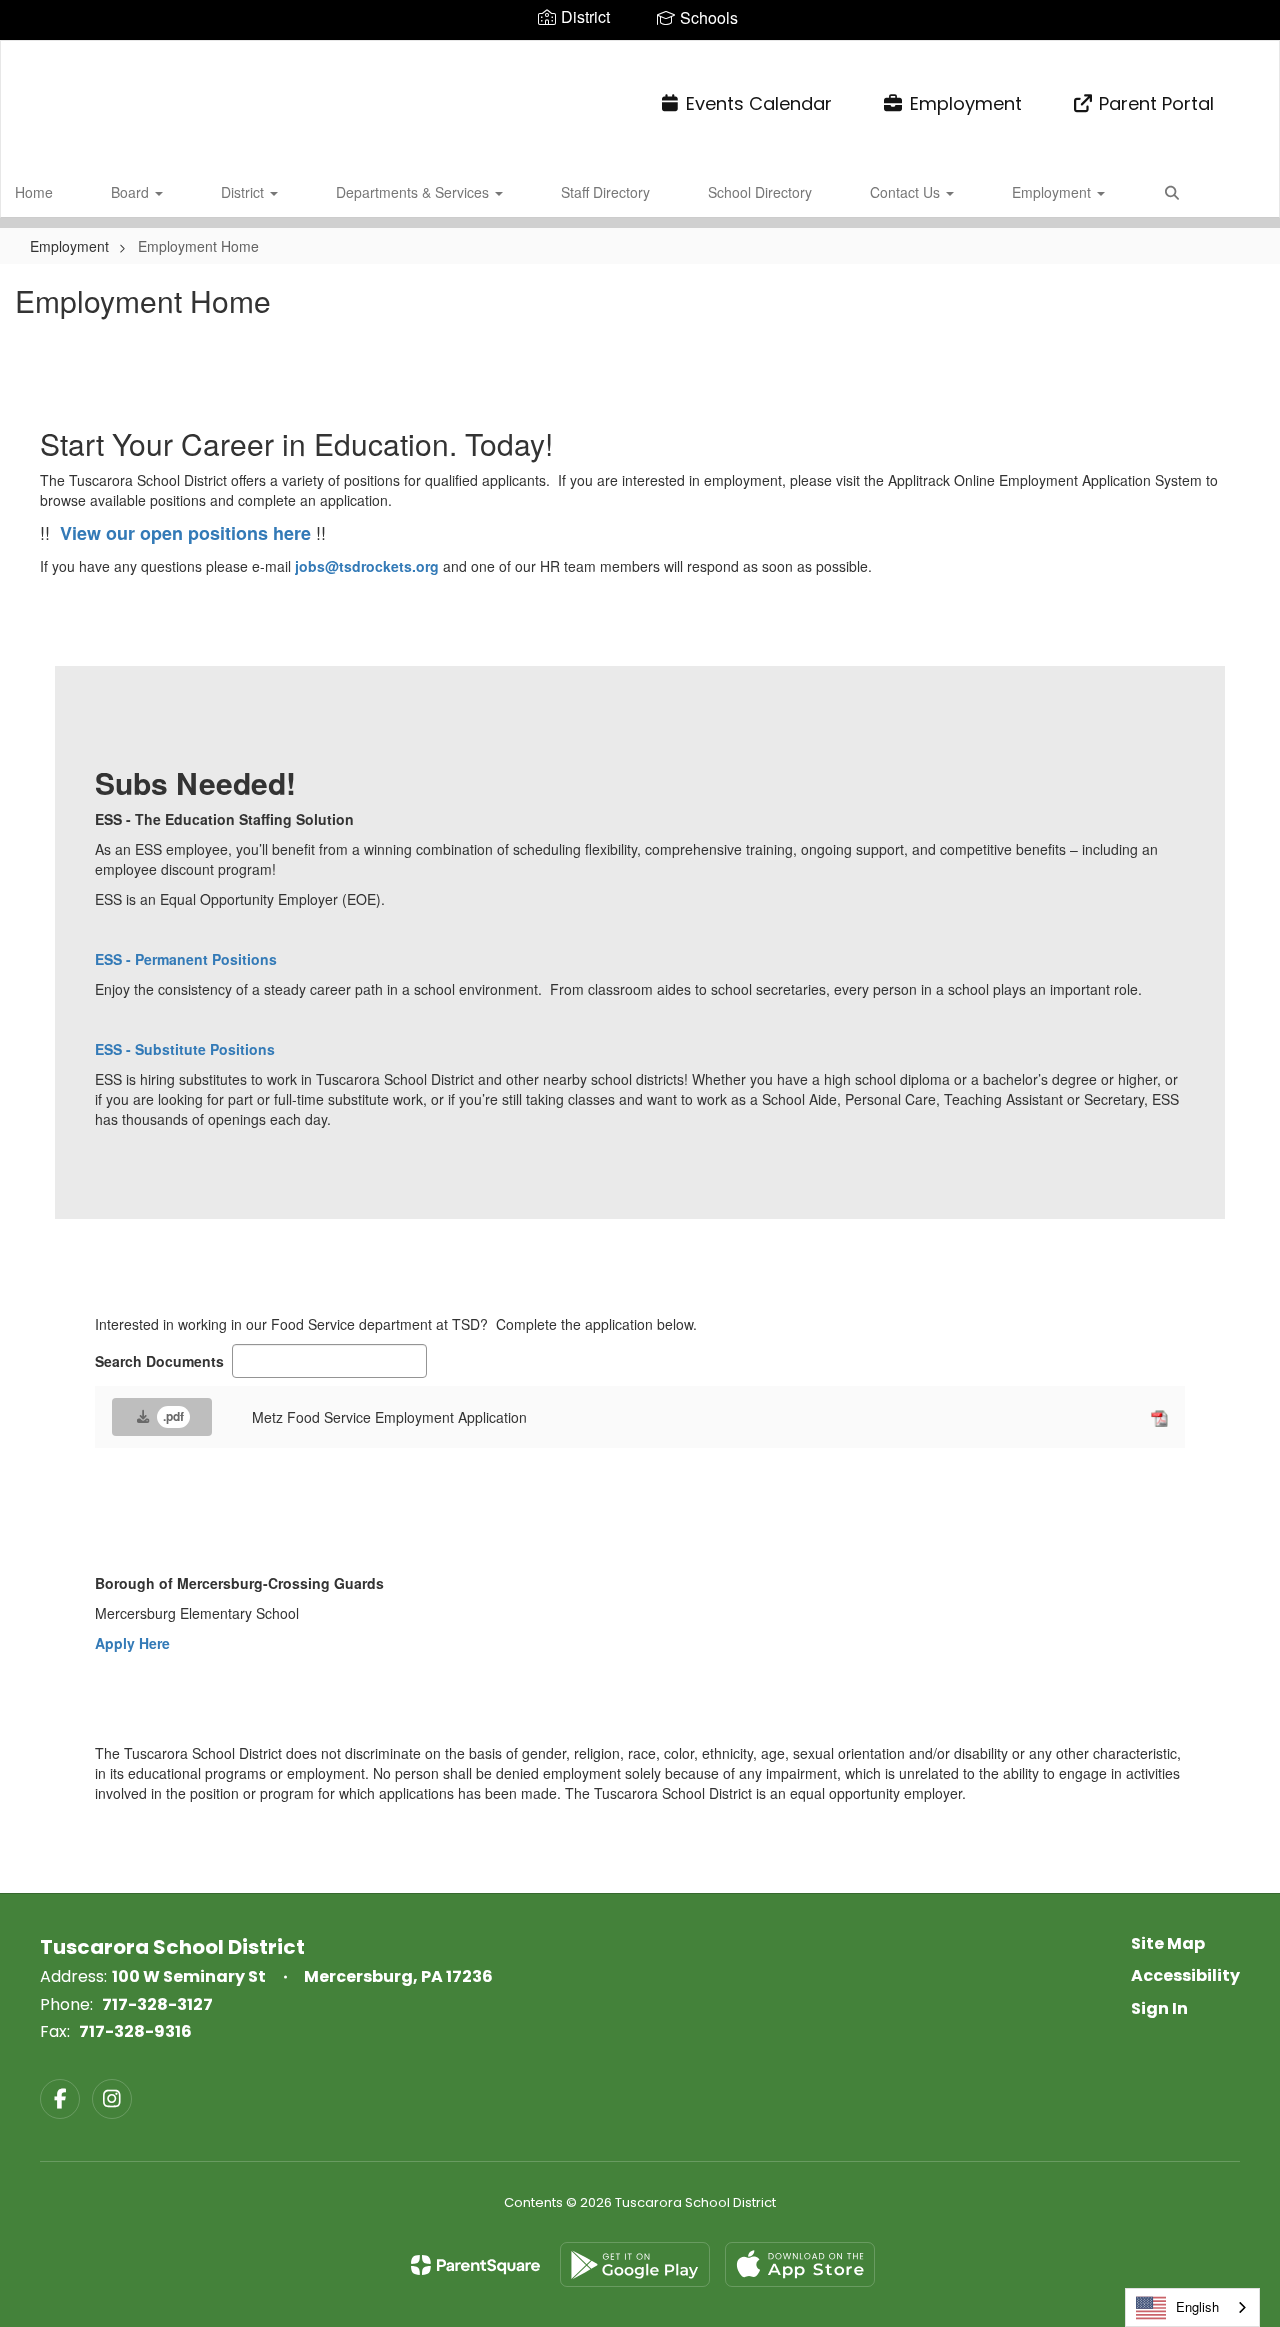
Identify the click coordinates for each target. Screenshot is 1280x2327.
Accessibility (1185, 1975)
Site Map (1168, 1943)
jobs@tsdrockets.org (367, 566)
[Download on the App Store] (800, 2264)
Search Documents (159, 1361)
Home (34, 192)
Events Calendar (759, 103)
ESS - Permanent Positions (186, 959)
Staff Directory (605, 192)
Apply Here (132, 1643)
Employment (966, 103)
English (1197, 2306)
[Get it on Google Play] (635, 2264)
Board (132, 192)
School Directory (760, 192)
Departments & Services (414, 192)
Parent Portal (1156, 103)
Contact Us (907, 192)
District (244, 192)
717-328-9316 (135, 2031)
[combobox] (1192, 2307)
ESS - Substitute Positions (185, 1049)
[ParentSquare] (475, 2265)
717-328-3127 (157, 2004)
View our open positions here (185, 533)
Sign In (1159, 2008)
